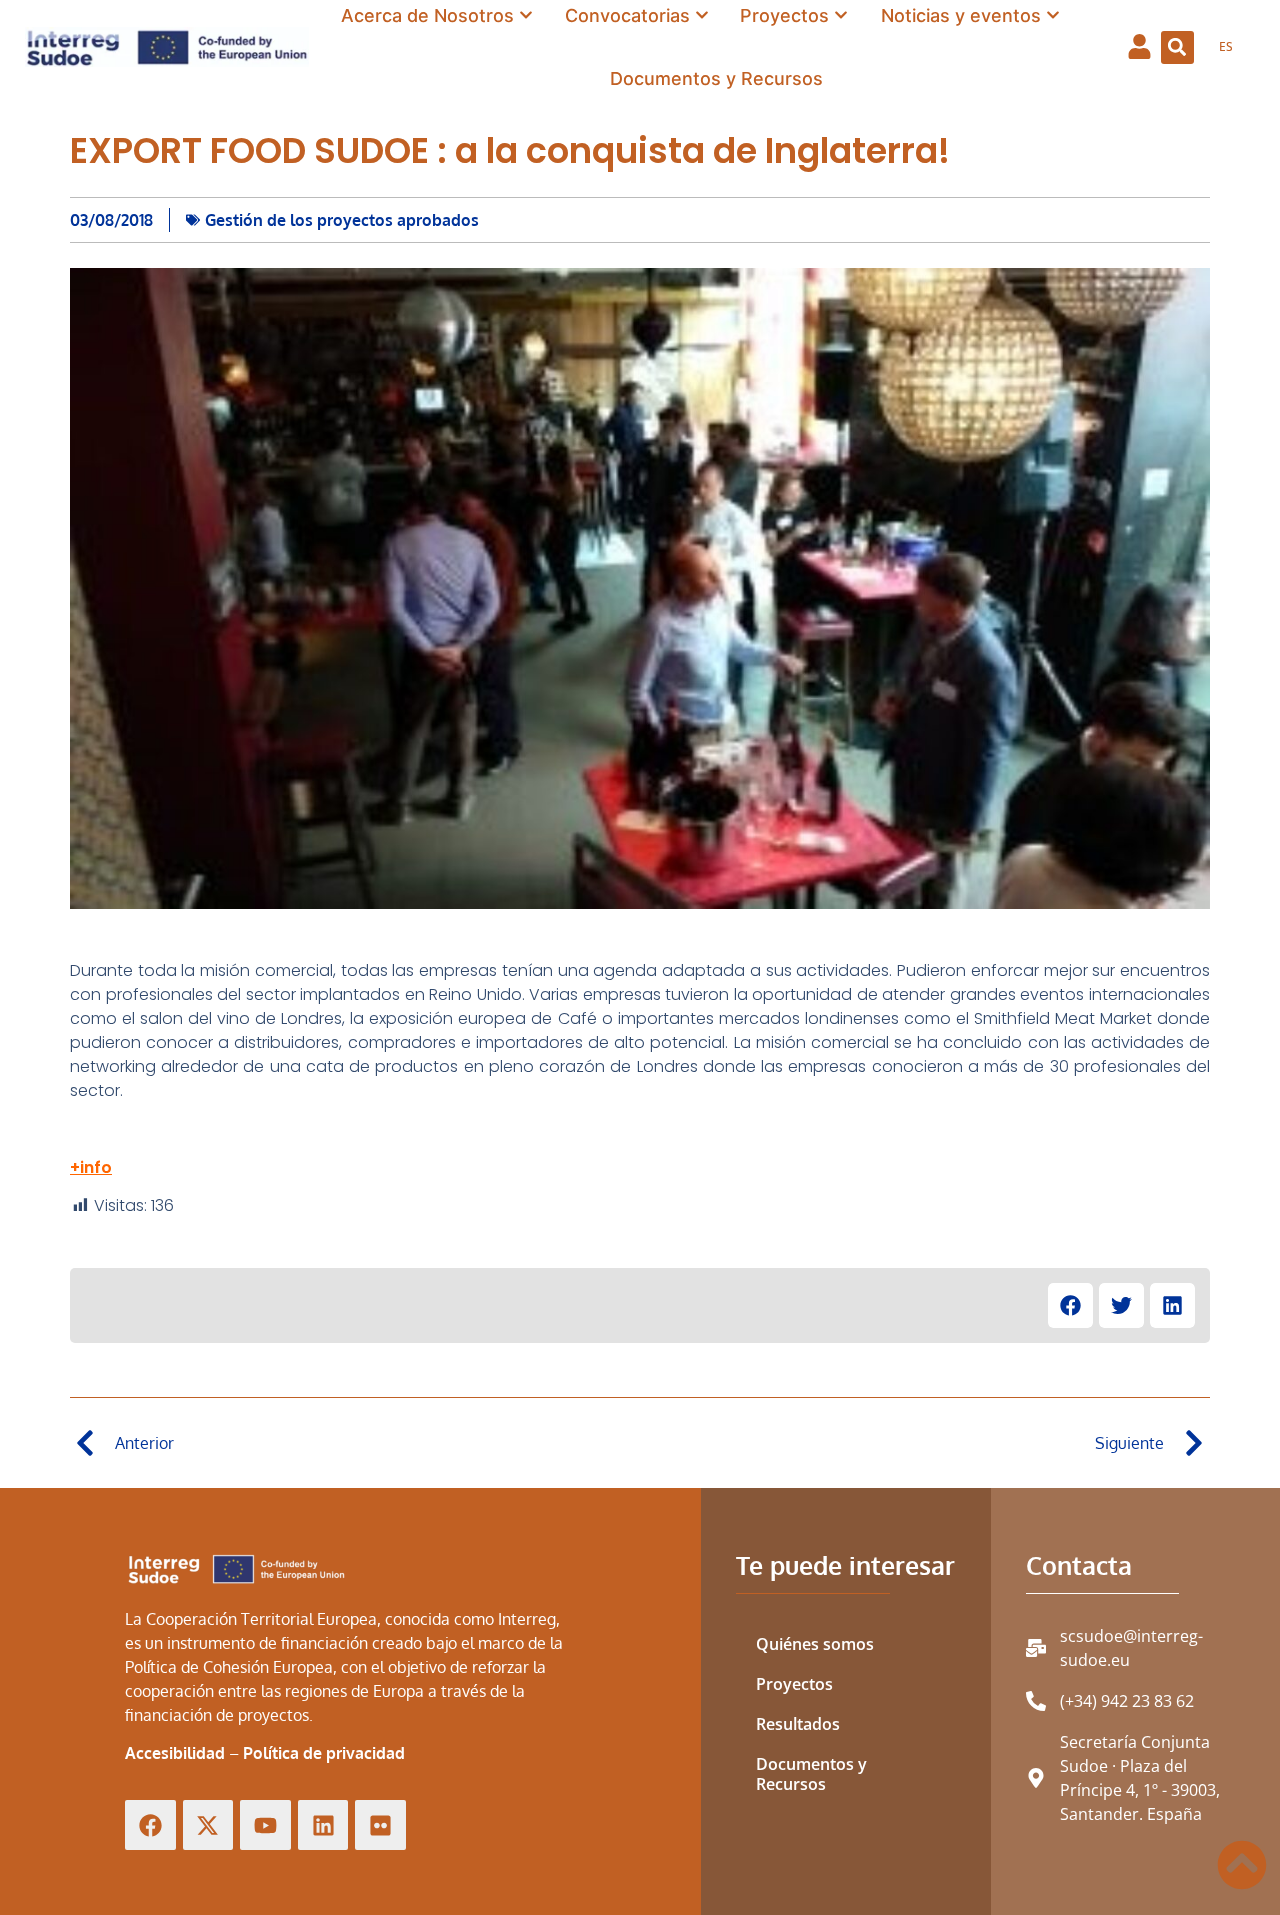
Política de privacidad (324, 1753)
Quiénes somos (815, 1644)
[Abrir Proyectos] (841, 15)
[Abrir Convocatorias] (702, 15)
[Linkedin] (323, 1825)
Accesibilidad (175, 1753)
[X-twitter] (208, 1825)
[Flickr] (380, 1825)
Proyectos (794, 1684)
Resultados (798, 1724)
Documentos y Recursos (811, 1774)
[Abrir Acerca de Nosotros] (526, 15)
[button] (1177, 47)
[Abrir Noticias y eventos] (1053, 15)
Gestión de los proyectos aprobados (342, 220)
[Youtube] (265, 1825)
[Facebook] (150, 1825)
